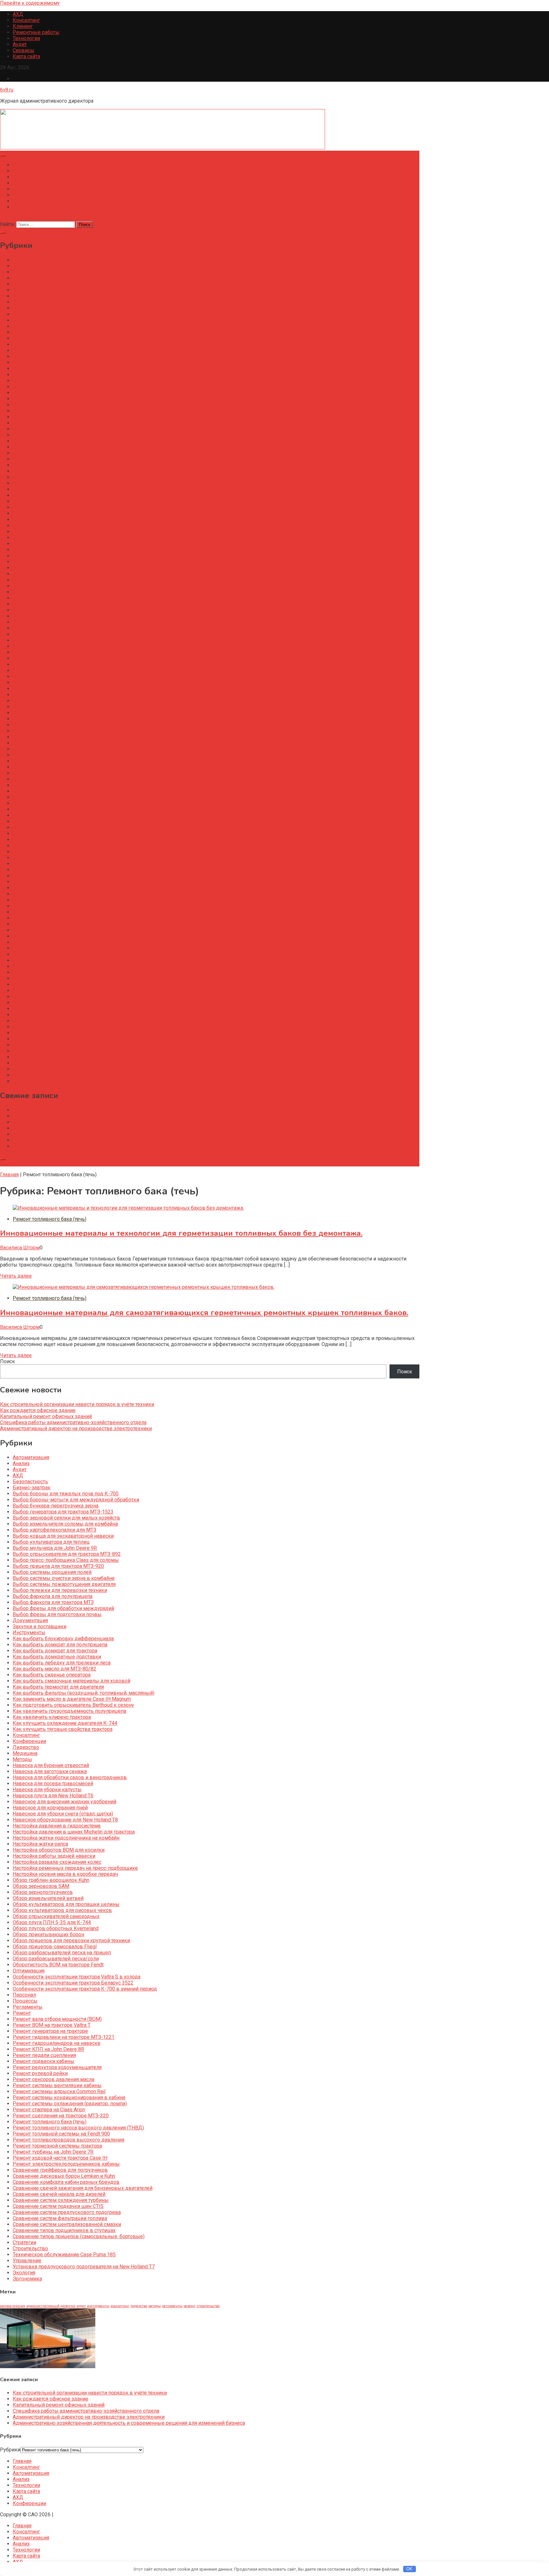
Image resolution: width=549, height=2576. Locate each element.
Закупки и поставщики (40, 429)
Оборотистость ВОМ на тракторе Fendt (58, 767)
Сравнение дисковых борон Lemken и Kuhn (64, 978)
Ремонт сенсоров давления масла (54, 882)
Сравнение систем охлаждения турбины (61, 1003)
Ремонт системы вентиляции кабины (57, 888)
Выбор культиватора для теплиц (51, 344)
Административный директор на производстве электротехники (89, 1134)
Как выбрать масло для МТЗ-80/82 (54, 471)
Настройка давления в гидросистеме (57, 628)
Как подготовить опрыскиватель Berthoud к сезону (73, 507)
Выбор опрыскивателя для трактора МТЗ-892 (67, 356)
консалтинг (120, 2306)
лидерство (139, 2306)
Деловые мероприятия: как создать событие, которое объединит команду (102, 1146)
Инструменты (29, 435)
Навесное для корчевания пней (50, 610)
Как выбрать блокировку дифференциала (63, 441)
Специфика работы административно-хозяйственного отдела (86, 1128)
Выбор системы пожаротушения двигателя (64, 387)
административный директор (51, 2306)
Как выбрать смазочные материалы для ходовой (71, 483)
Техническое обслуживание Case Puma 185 (64, 1057)
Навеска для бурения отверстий (51, 568)
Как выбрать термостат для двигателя (58, 489)
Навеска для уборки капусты (47, 592)
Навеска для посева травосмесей (53, 586)
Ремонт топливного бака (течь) (50, 924)
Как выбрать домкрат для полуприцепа (60, 447)
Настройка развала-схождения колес (57, 664)
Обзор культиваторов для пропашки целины (66, 707)
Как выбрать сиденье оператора (52, 477)
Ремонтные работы (36, 32)
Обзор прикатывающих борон (48, 737)
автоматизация (13, 2306)
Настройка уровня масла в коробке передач (65, 676)
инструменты (98, 2306)
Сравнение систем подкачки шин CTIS (58, 1009)
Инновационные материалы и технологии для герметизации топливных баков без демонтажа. (181, 1233)
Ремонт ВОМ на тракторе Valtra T (52, 827)
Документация (30, 423)
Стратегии (24, 1045)
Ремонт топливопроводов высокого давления (68, 942)
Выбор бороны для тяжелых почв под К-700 (66, 296)
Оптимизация (29, 773)
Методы (22, 562)
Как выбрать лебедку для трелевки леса (62, 465)
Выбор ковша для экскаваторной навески (63, 338)
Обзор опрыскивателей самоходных (56, 719)
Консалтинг (26, 20)
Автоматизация (31, 177)
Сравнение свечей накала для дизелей (59, 997)
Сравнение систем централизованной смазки (67, 1027)
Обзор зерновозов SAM (41, 689)
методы (155, 2306)
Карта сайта (26, 56)
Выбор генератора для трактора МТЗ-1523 (63, 314)
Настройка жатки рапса (40, 646)
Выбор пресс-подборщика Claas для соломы (66, 362)
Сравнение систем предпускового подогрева (67, 1015)
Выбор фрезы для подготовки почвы (57, 417)
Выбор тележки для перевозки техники (60, 393)
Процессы (25, 803)
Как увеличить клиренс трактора (52, 519)
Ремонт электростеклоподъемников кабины (66, 966)
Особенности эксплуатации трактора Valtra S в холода (77, 779)
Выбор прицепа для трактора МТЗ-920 (58, 369)
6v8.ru (7, 90)
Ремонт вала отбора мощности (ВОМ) (57, 821)
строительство (208, 2306)
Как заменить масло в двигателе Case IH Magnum (72, 501)
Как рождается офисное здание (51, 1116)
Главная (22, 165)
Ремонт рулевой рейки (40, 876)
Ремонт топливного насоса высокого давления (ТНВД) (78, 930)
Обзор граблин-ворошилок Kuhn (51, 683)
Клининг (23, 26)
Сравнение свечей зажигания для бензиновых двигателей (83, 991)
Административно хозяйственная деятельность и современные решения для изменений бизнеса (129, 1140)
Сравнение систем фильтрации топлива (60, 1021)
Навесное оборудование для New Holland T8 (65, 622)
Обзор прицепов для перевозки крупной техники (71, 743)
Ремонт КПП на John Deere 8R (48, 852)
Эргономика (27, 1081)
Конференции (29, 207)
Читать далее (16, 1276)
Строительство (30, 1051)
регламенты (172, 2306)
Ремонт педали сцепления (44, 858)
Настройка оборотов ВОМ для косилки (59, 652)
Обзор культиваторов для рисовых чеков (62, 713)
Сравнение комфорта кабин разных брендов (66, 984)
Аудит (20, 44)
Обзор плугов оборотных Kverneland (56, 731)
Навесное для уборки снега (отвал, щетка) (63, 616)
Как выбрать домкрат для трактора (55, 453)
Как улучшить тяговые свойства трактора (63, 532)
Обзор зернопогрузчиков (43, 695)
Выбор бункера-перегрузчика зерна (56, 308)
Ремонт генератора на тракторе (50, 834)
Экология (24, 1075)
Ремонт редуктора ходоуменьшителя (57, 870)
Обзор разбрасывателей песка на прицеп (62, 755)
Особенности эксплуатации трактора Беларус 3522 (73, 785)
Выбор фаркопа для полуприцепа (53, 399)
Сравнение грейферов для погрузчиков (60, 972)
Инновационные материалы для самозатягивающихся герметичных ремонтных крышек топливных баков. (204, 1313)
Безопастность (30, 284)
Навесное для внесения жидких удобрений (64, 604)
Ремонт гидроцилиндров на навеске (57, 846)
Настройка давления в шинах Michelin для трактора (74, 634)
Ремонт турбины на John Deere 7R (53, 954)
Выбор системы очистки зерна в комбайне (64, 381)
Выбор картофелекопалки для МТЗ (54, 332)
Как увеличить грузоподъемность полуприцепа (69, 513)
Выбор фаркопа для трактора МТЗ (53, 405)
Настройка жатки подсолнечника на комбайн (66, 640)
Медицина (25, 556)
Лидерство (26, 550)
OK (409, 2569)
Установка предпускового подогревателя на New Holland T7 (84, 1069)
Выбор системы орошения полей (52, 375)
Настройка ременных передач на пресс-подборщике (75, 670)
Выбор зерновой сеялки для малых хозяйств (66, 320)
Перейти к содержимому (30, 3)
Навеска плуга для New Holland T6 (53, 598)
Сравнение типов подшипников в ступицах (64, 1033)
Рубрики (10, 2450)
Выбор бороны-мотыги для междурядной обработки (76, 302)
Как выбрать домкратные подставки (57, 459)
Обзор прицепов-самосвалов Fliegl (55, 749)
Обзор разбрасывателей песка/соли (56, 761)
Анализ (21, 183)
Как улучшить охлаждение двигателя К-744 (65, 526)
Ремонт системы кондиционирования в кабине (69, 900)
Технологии (26, 38)
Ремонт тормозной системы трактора (57, 948)
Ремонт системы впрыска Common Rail (59, 894)
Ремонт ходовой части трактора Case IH (60, 960)
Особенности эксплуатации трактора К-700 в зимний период (85, 791)
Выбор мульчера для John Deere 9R (55, 350)
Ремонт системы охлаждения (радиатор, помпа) (70, 906)
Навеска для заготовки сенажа (50, 574)
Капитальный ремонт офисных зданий (59, 1122)
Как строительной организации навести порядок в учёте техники (90, 1110)
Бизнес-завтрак (32, 290)
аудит (81, 2306)
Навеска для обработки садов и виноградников (70, 580)
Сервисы (24, 50)
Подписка (12, 1163)
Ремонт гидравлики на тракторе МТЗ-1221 (64, 840)
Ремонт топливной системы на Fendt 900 (61, 936)
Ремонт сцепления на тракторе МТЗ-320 (61, 918)
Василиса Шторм (20, 1248)
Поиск (7, 1361)
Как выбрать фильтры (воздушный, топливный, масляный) (84, 495)
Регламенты (28, 809)
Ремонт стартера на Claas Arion (49, 912)
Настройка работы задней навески (54, 658)
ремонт (190, 2306)
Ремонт (22, 815)
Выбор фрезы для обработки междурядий (63, 411)
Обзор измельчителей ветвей (48, 701)
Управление (27, 1063)
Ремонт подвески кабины (44, 864)
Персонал (24, 797)
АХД (18, 14)
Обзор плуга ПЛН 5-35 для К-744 (52, 725)
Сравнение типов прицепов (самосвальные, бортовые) (79, 1039)
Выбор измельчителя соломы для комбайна (65, 326)
